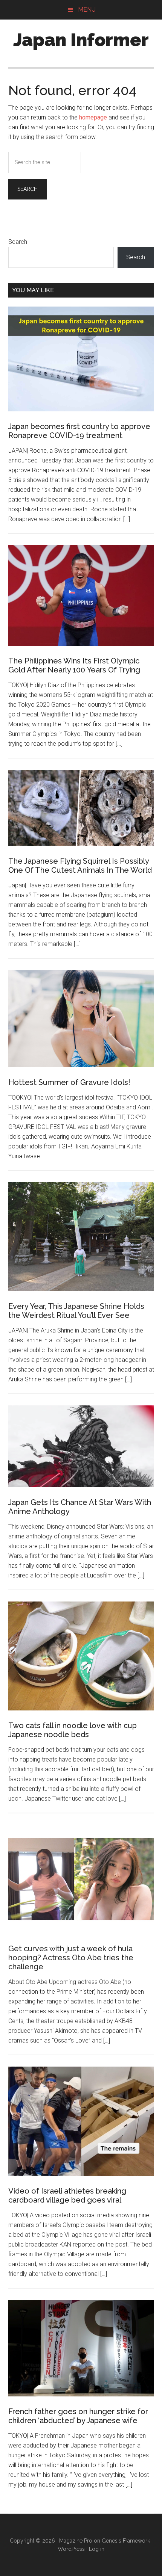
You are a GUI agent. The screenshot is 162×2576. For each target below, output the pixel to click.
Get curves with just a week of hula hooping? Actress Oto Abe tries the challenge (71, 1958)
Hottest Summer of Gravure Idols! (69, 1082)
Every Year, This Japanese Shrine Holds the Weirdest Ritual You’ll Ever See (76, 1311)
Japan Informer (81, 40)
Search (18, 242)
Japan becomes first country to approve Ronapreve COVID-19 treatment (79, 431)
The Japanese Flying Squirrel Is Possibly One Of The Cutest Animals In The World (80, 866)
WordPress (71, 2549)
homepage (93, 117)
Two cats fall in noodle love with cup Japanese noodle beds (73, 1730)
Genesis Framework (126, 2541)
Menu (87, 10)
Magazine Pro (76, 2541)
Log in (97, 2549)
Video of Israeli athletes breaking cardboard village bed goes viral (67, 2195)
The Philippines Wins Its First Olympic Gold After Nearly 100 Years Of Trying (74, 665)
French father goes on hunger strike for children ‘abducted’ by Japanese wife (78, 2416)
